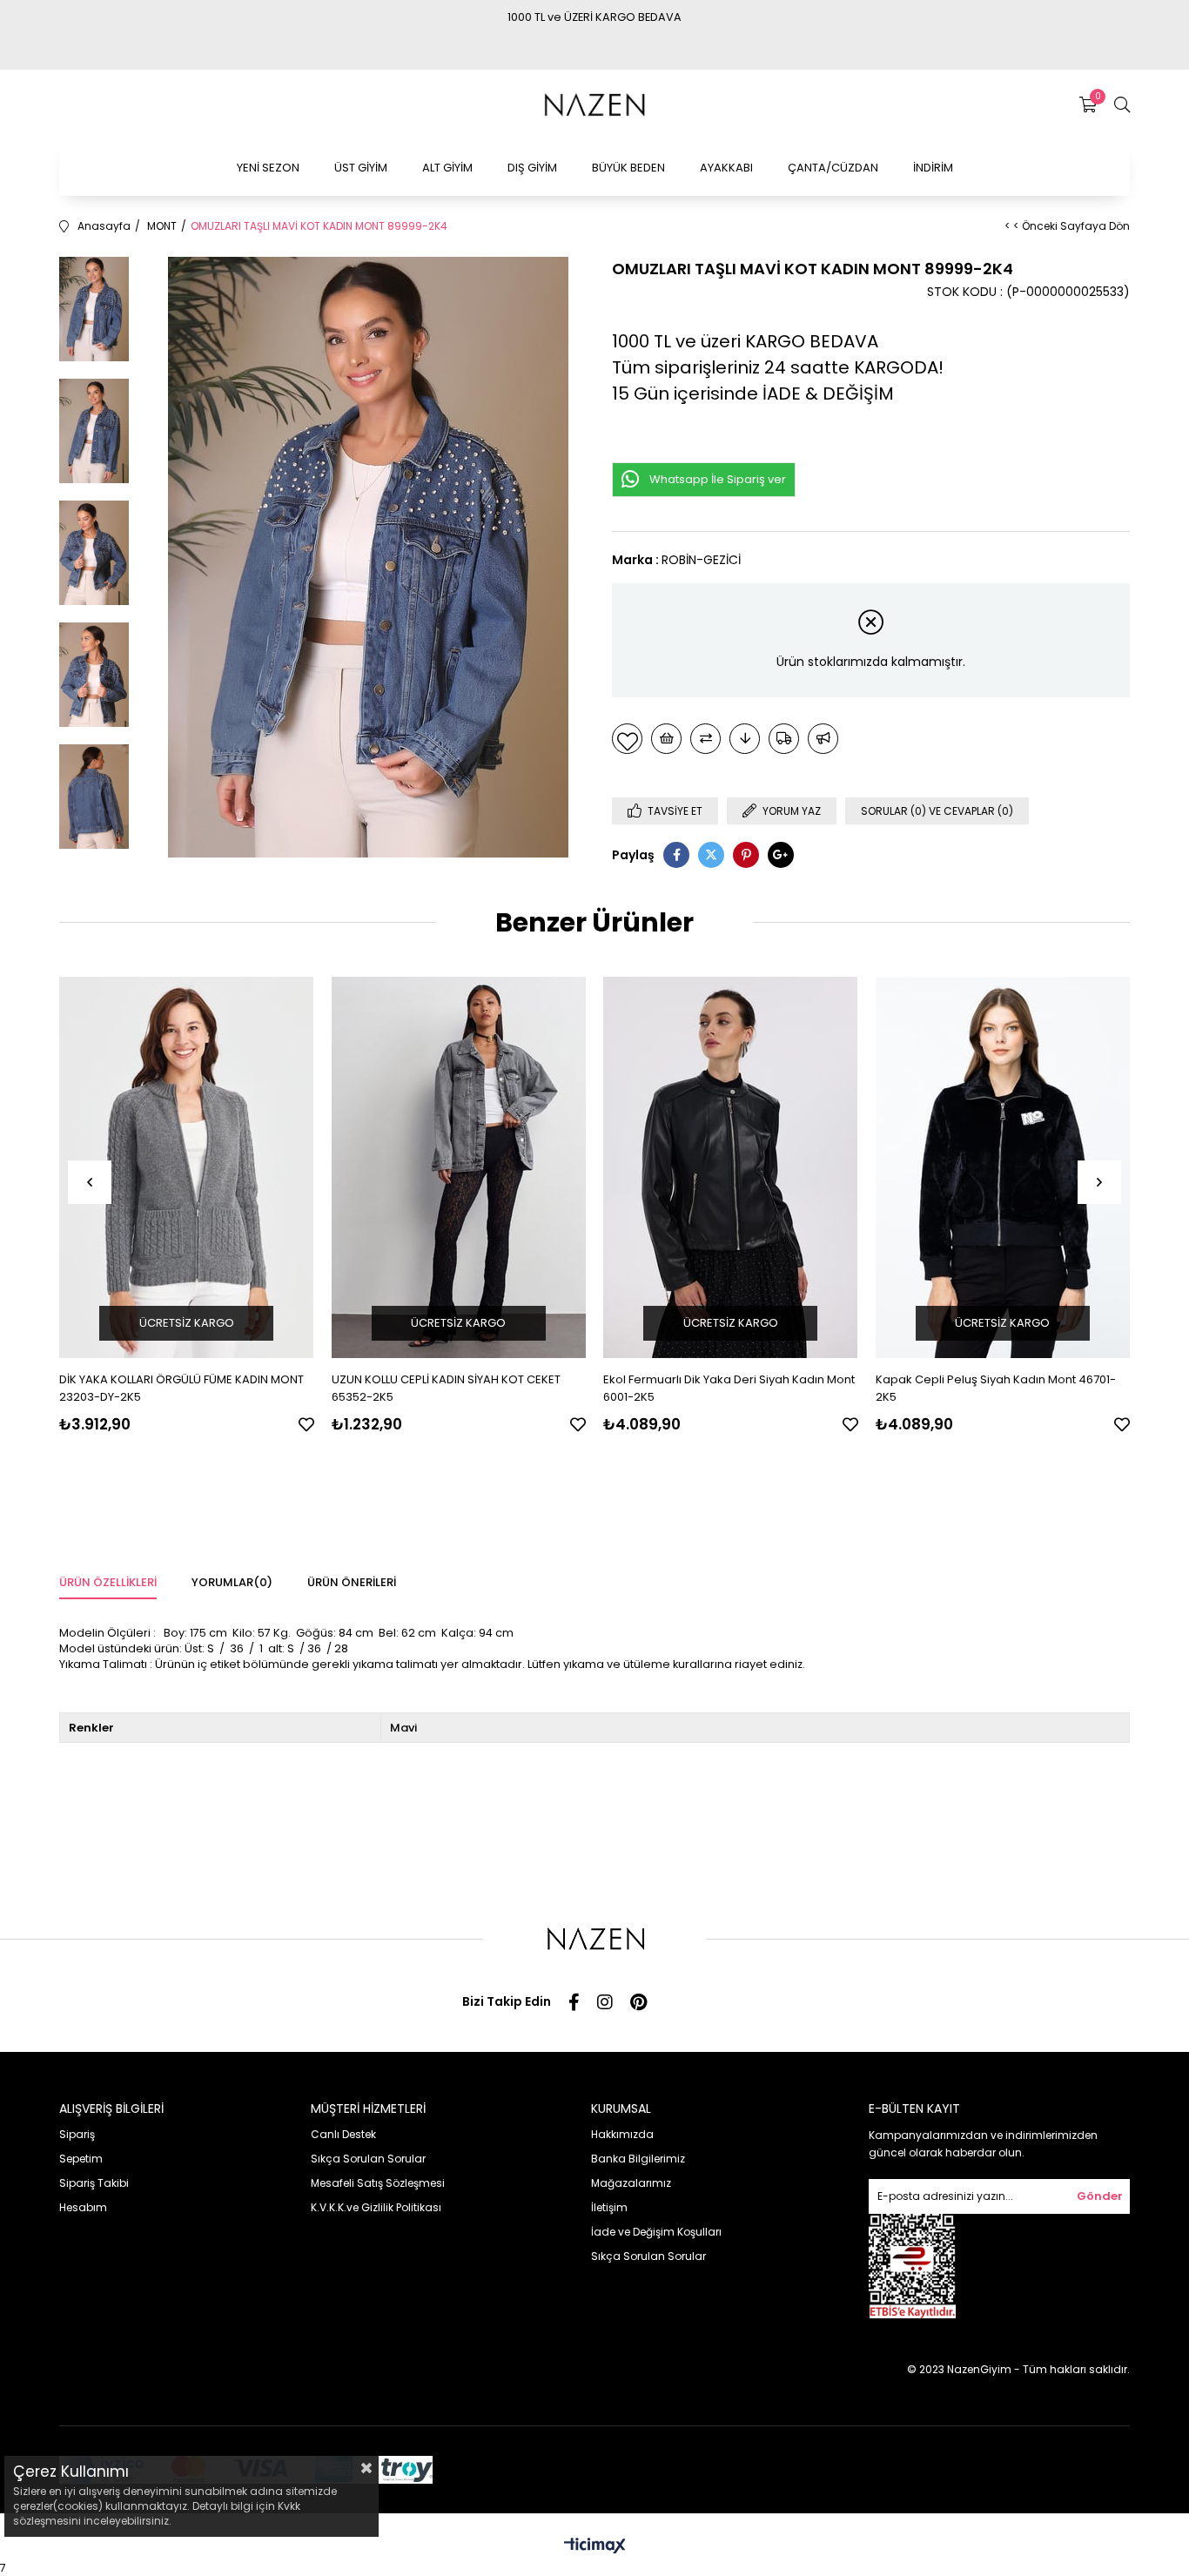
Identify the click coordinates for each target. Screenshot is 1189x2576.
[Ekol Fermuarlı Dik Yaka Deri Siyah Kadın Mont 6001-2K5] (731, 1168)
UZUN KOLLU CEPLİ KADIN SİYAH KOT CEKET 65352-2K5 (446, 1388)
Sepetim (81, 2159)
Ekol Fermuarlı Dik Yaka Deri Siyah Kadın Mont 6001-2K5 (729, 1388)
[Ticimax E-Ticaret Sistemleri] (595, 2547)
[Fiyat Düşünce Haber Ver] (745, 739)
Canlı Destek (343, 2134)
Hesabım (83, 2207)
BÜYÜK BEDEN (628, 168)
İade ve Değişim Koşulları (656, 2232)
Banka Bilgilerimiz (638, 2159)
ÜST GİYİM (361, 168)
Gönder (1100, 2196)
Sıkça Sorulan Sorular (368, 2159)
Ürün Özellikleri (108, 1582)
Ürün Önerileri (352, 1582)
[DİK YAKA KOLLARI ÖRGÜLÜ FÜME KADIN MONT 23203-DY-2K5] (187, 1168)
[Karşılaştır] (705, 739)
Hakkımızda (622, 2134)
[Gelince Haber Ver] (823, 739)
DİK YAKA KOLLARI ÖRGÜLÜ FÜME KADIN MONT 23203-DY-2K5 (181, 1388)
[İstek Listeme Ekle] (666, 739)
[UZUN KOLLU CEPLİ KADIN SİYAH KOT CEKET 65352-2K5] (459, 1168)
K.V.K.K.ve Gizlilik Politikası (376, 2207)
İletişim (609, 2207)
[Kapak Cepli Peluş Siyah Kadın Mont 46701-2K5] (1003, 1168)
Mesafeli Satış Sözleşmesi (378, 2183)
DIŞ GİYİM (532, 168)
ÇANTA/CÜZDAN (833, 168)
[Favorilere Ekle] (627, 739)
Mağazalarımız (631, 2183)
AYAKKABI (726, 168)
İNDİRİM (933, 168)
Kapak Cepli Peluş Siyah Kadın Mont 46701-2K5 (996, 1388)
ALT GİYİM (447, 168)
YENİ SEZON (268, 168)
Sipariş (77, 2134)
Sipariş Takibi (94, 2183)
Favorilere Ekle (306, 1424)
